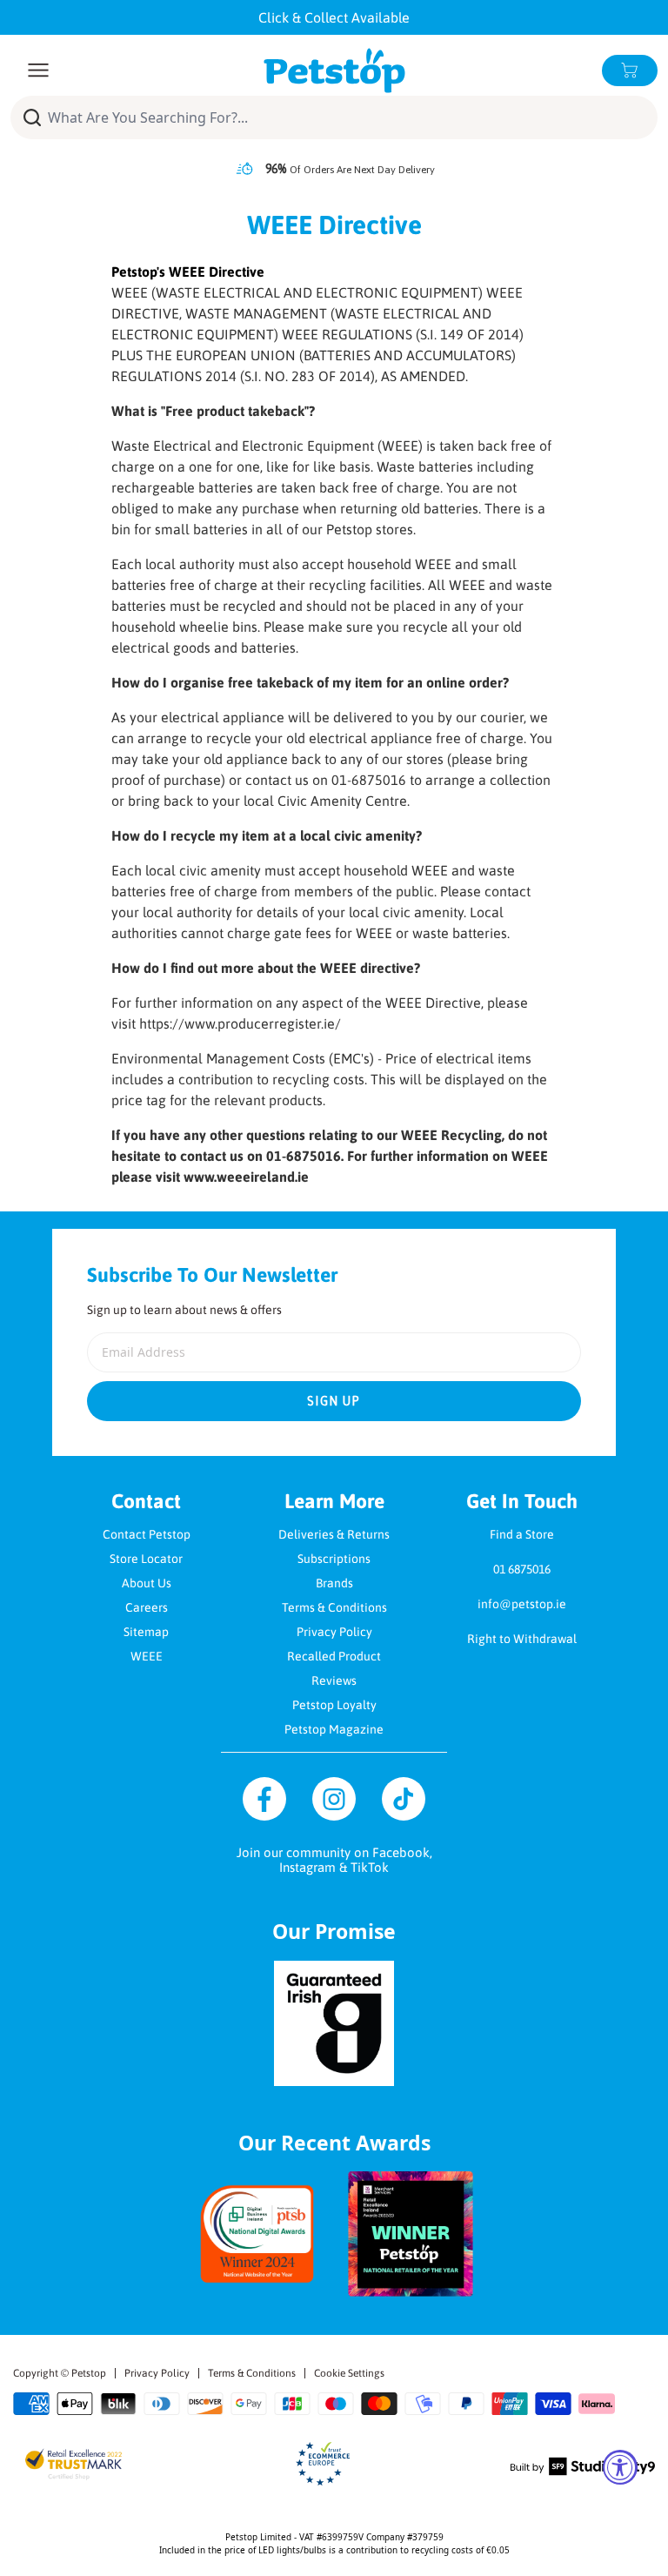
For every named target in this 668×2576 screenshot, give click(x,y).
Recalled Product (334, 1656)
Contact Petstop (147, 1534)
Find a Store (522, 1534)
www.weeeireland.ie (246, 1177)
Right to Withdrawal (522, 1639)
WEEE (147, 1656)
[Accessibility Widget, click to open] (620, 2467)
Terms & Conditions (334, 1607)
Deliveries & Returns (334, 1534)
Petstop (89, 2373)
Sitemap (146, 1632)
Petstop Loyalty (334, 1705)
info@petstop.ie (522, 1604)
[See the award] (257, 2234)
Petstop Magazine (334, 1729)
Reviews (334, 1680)
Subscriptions (334, 1559)
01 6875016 (522, 1569)
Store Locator (146, 1559)
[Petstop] (334, 70)
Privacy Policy (334, 1632)
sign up (334, 1401)
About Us (147, 1583)
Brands (334, 1583)
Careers (147, 1607)
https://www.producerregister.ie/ (240, 1023)
